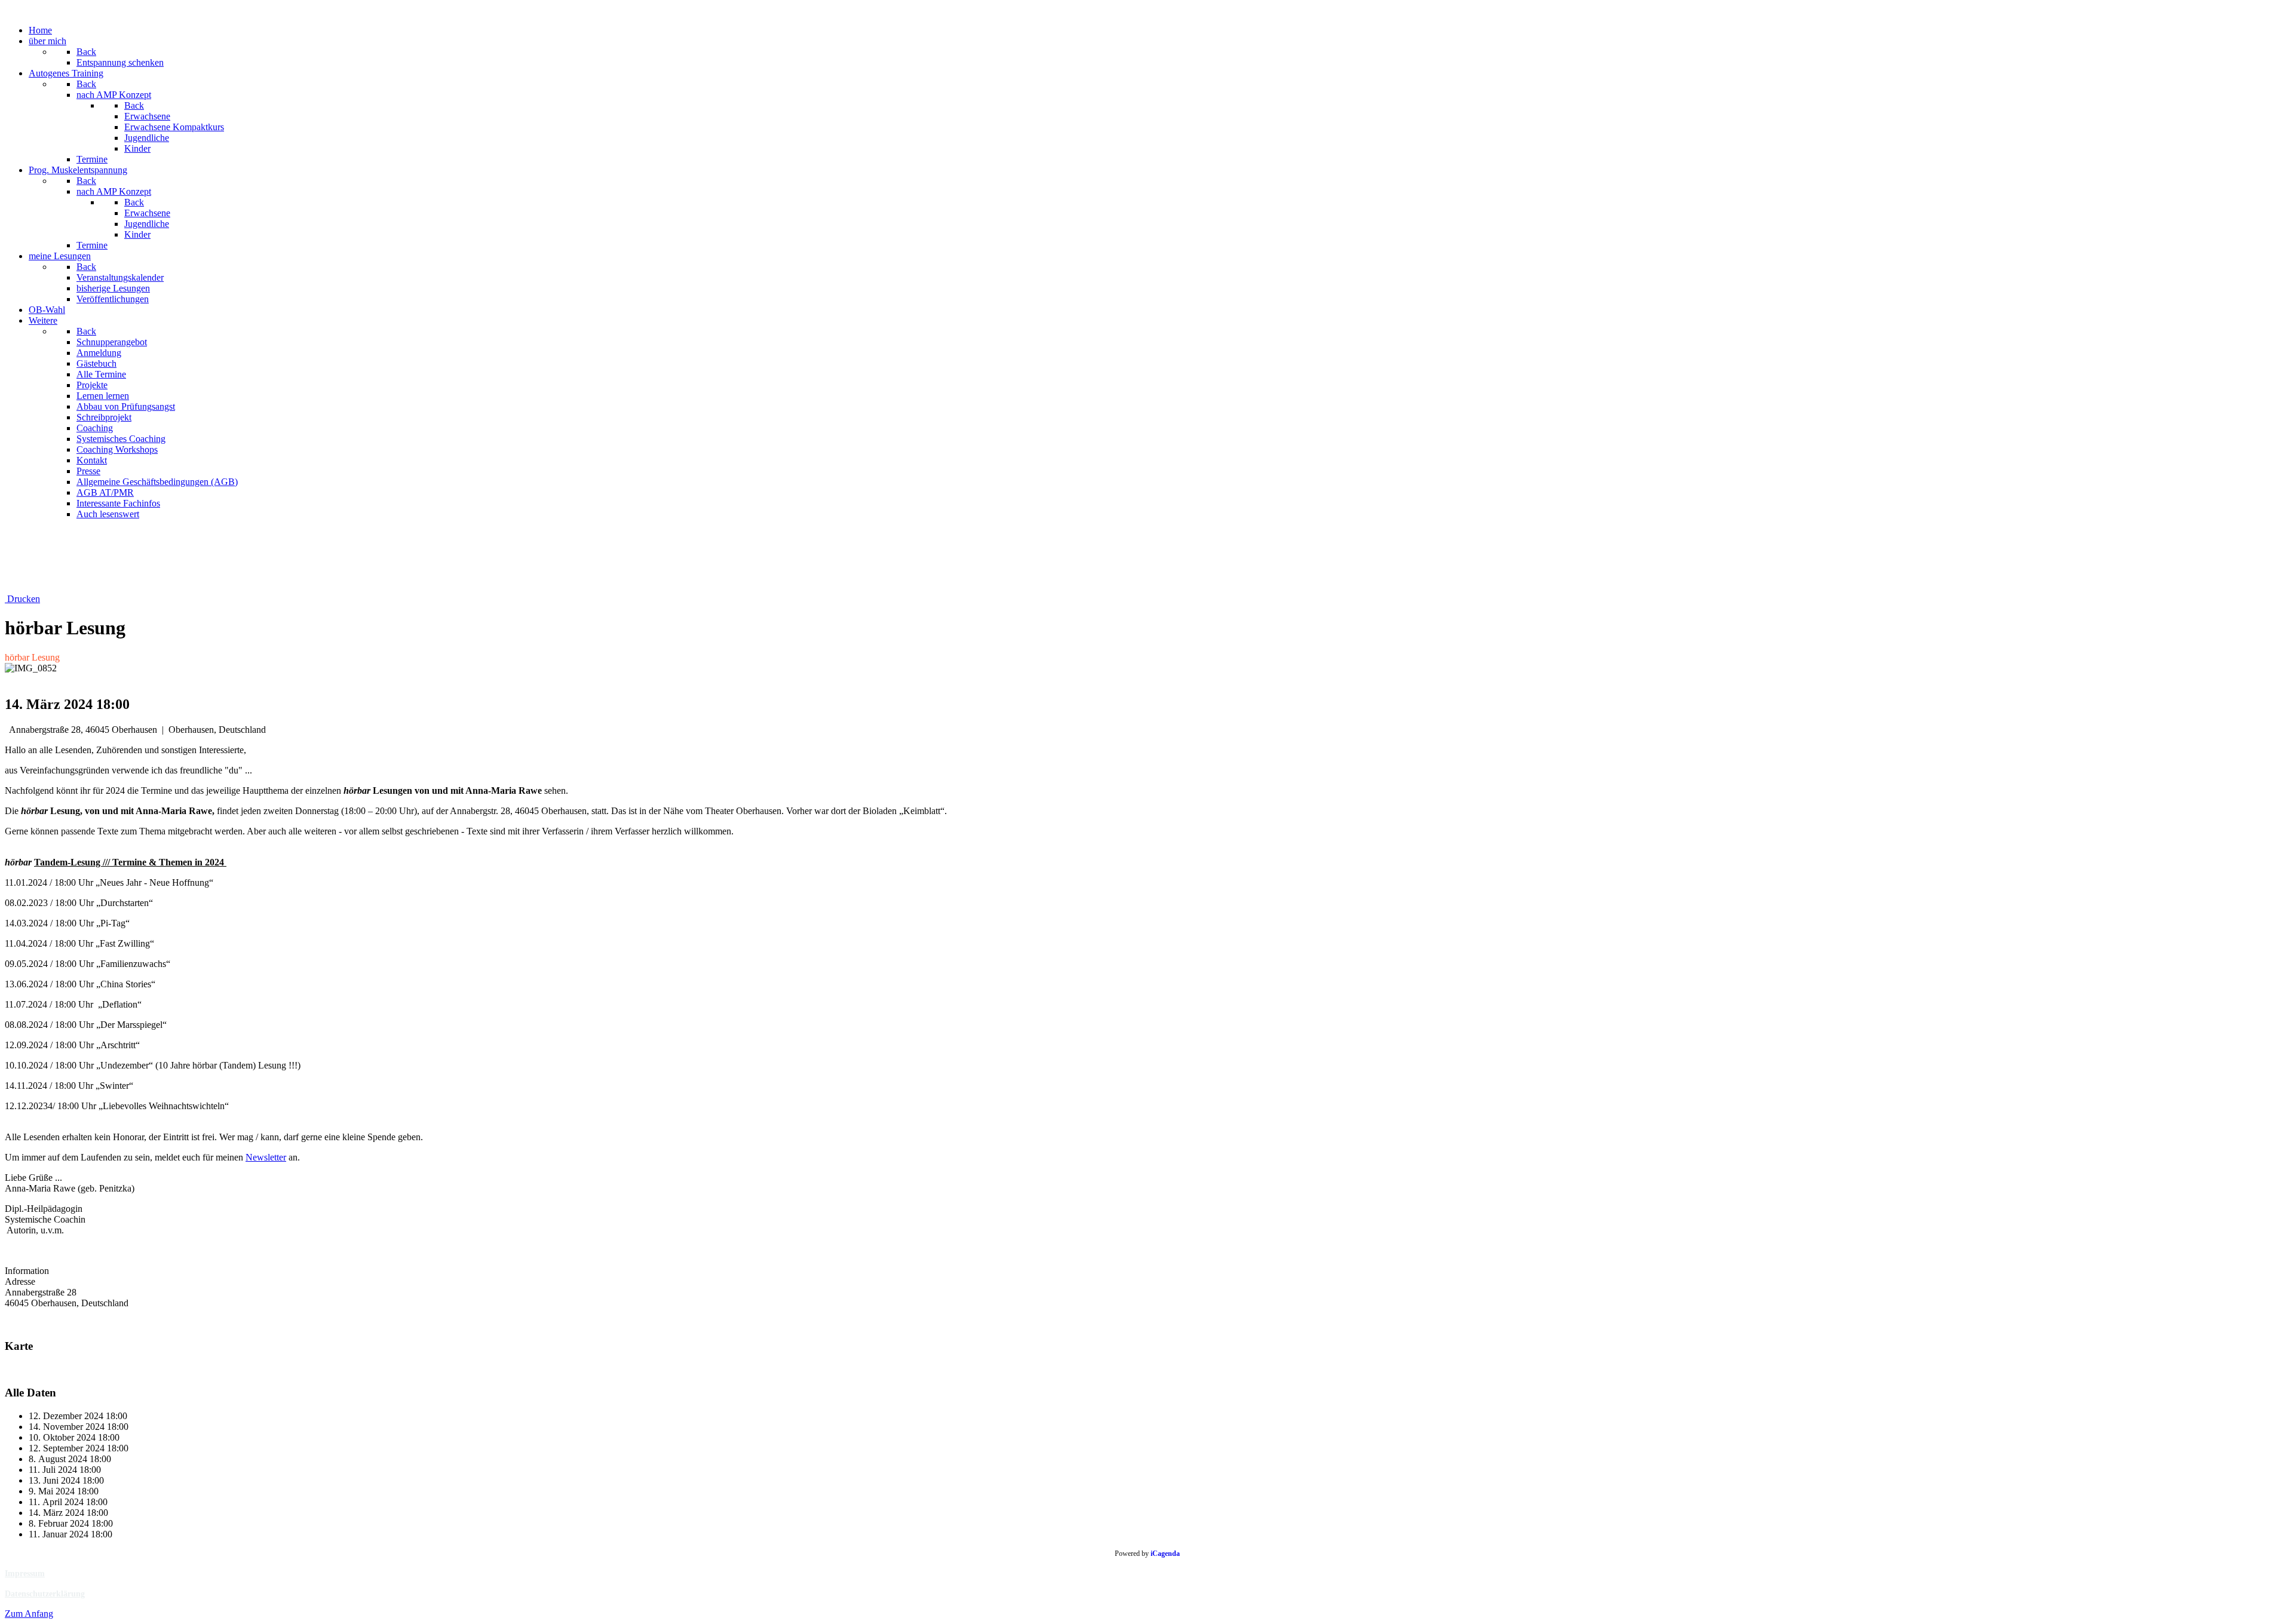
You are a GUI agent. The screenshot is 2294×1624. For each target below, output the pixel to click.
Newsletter (266, 1157)
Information (27, 1271)
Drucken (22, 599)
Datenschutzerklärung (45, 1594)
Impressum (25, 1574)
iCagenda (1165, 1554)
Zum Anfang (29, 1614)
